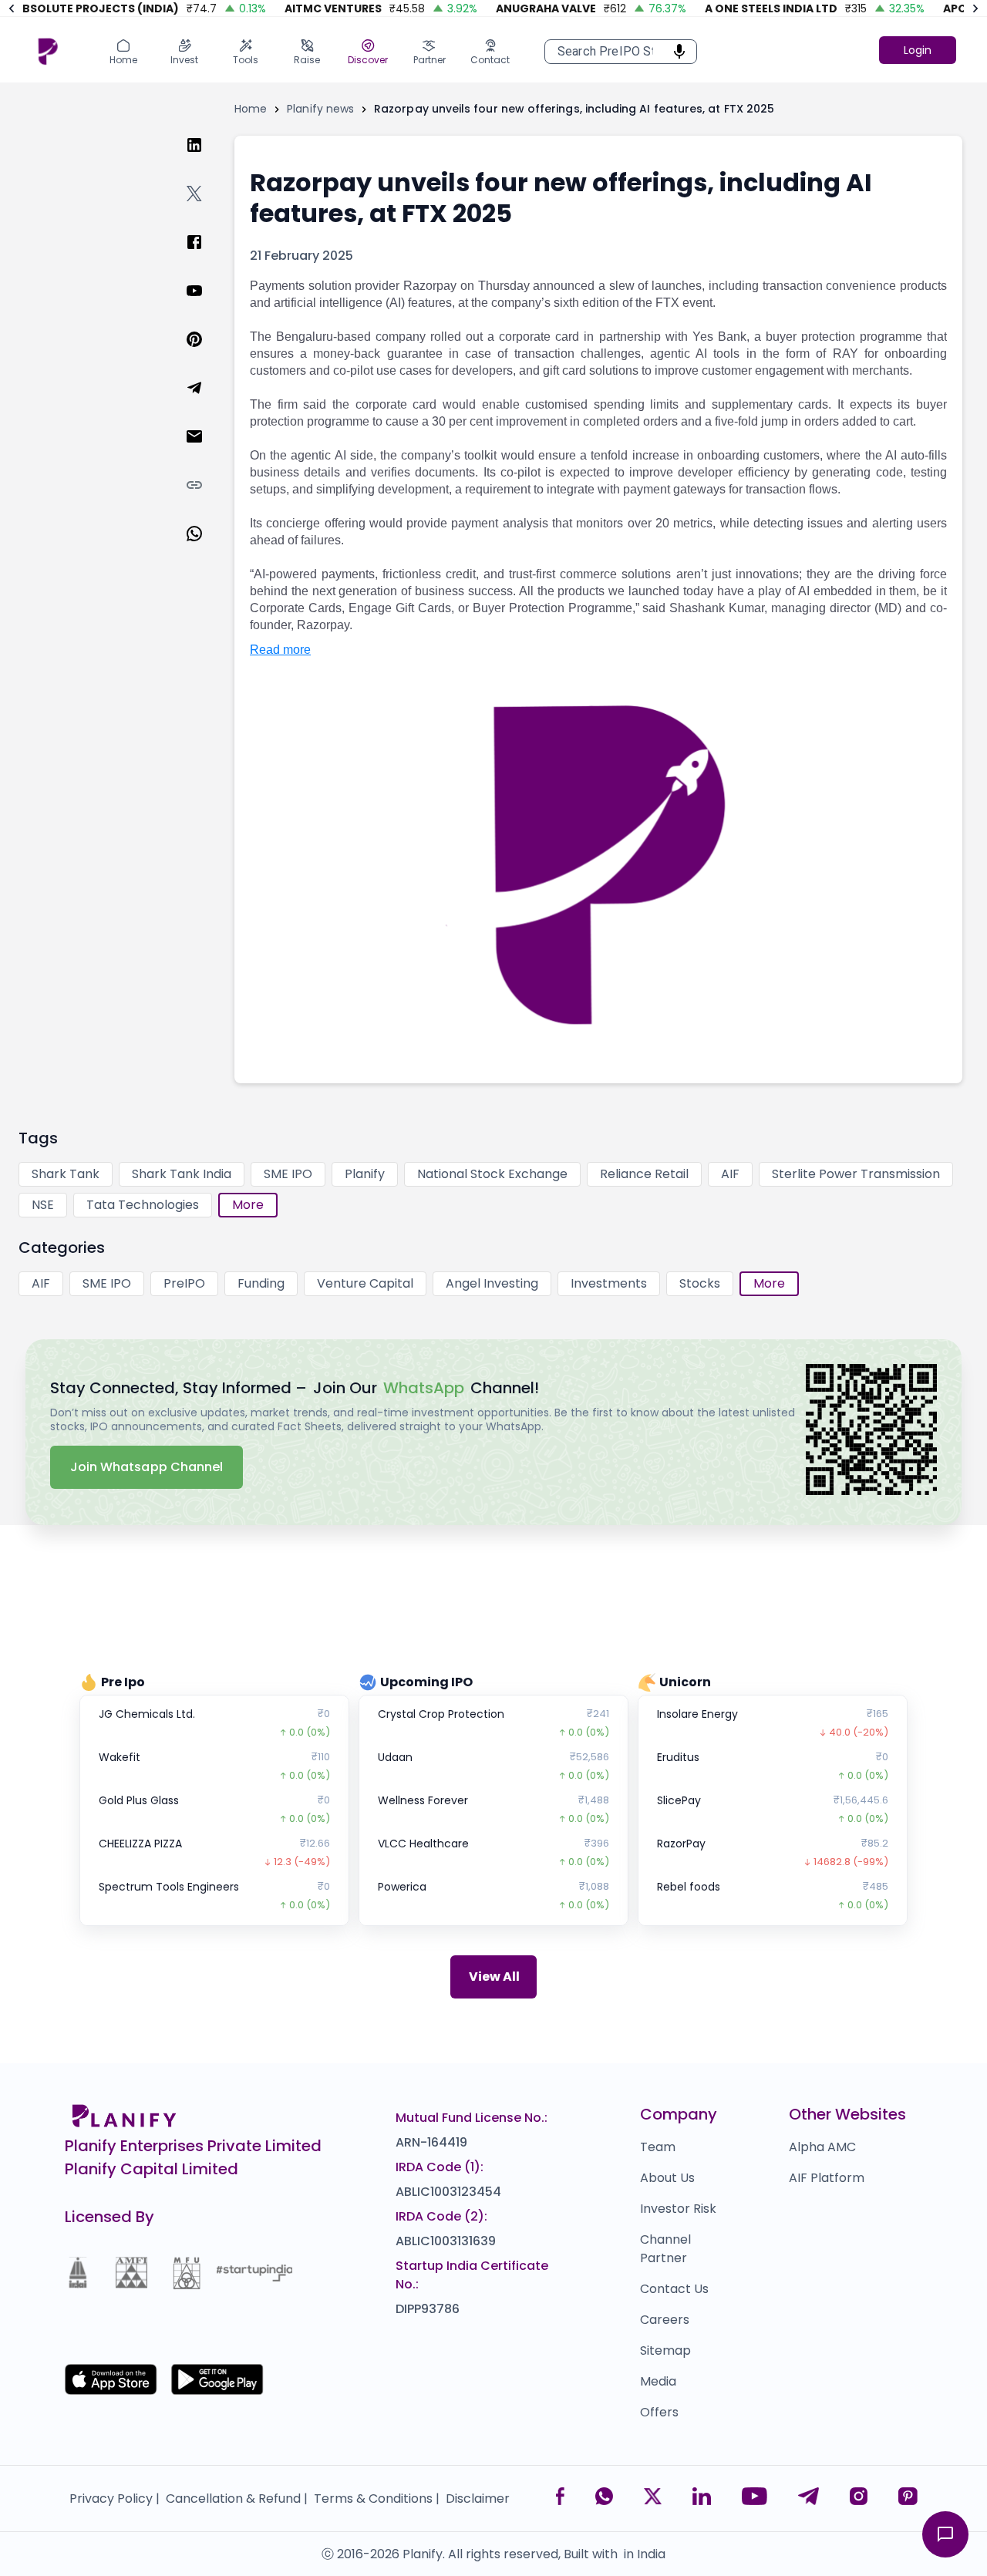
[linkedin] (207, 160)
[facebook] (207, 257)
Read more (280, 650)
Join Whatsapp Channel (147, 1467)
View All (494, 1977)
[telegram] (207, 403)
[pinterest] (207, 354)
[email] (207, 451)
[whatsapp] (207, 549)
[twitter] (207, 209)
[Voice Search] (675, 52)
